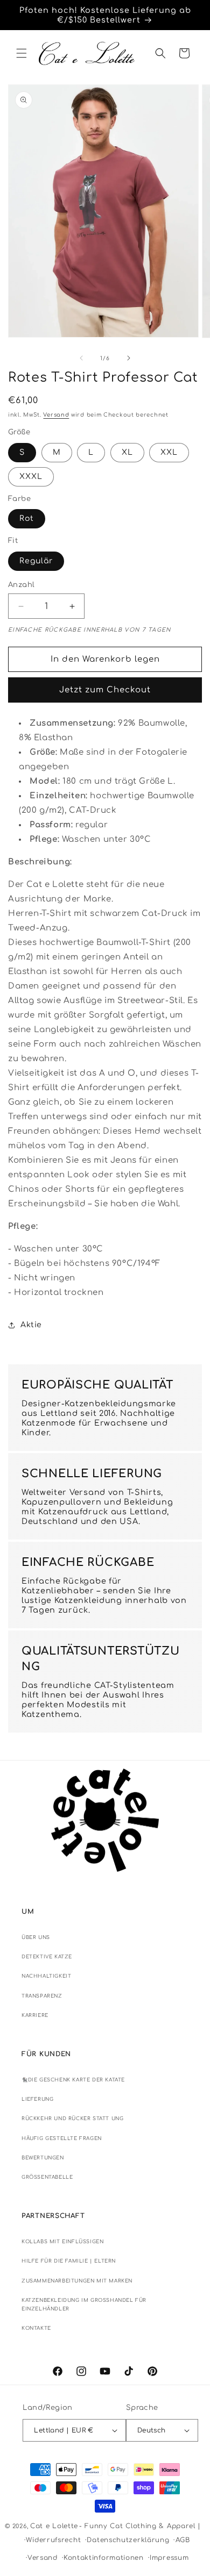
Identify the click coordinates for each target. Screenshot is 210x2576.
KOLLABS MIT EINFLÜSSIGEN (62, 2242)
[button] (22, 53)
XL (127, 452)
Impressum (169, 2558)
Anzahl (21, 585)
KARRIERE (35, 2015)
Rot (27, 518)
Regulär (36, 561)
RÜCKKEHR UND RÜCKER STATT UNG (72, 2119)
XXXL (31, 477)
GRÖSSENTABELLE (47, 2177)
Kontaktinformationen (104, 2558)
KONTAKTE (36, 2328)
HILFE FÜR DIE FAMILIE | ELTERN (69, 2261)
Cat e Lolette (54, 2526)
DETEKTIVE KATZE (47, 1957)
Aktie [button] (31, 1325)
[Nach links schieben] (81, 358)
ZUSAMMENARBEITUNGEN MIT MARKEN (77, 2281)
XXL (169, 452)
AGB (183, 2540)
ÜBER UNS (36, 1937)
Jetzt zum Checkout (105, 690)
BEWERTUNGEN (43, 2158)
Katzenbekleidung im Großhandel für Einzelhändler (84, 2305)
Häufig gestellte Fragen (62, 2138)
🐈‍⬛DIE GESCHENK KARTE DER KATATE (73, 2080)
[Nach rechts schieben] (129, 358)
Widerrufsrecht (53, 2540)
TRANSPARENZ (42, 1996)
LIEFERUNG (37, 2099)
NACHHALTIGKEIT (46, 1976)
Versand (56, 415)
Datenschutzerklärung (128, 2540)
